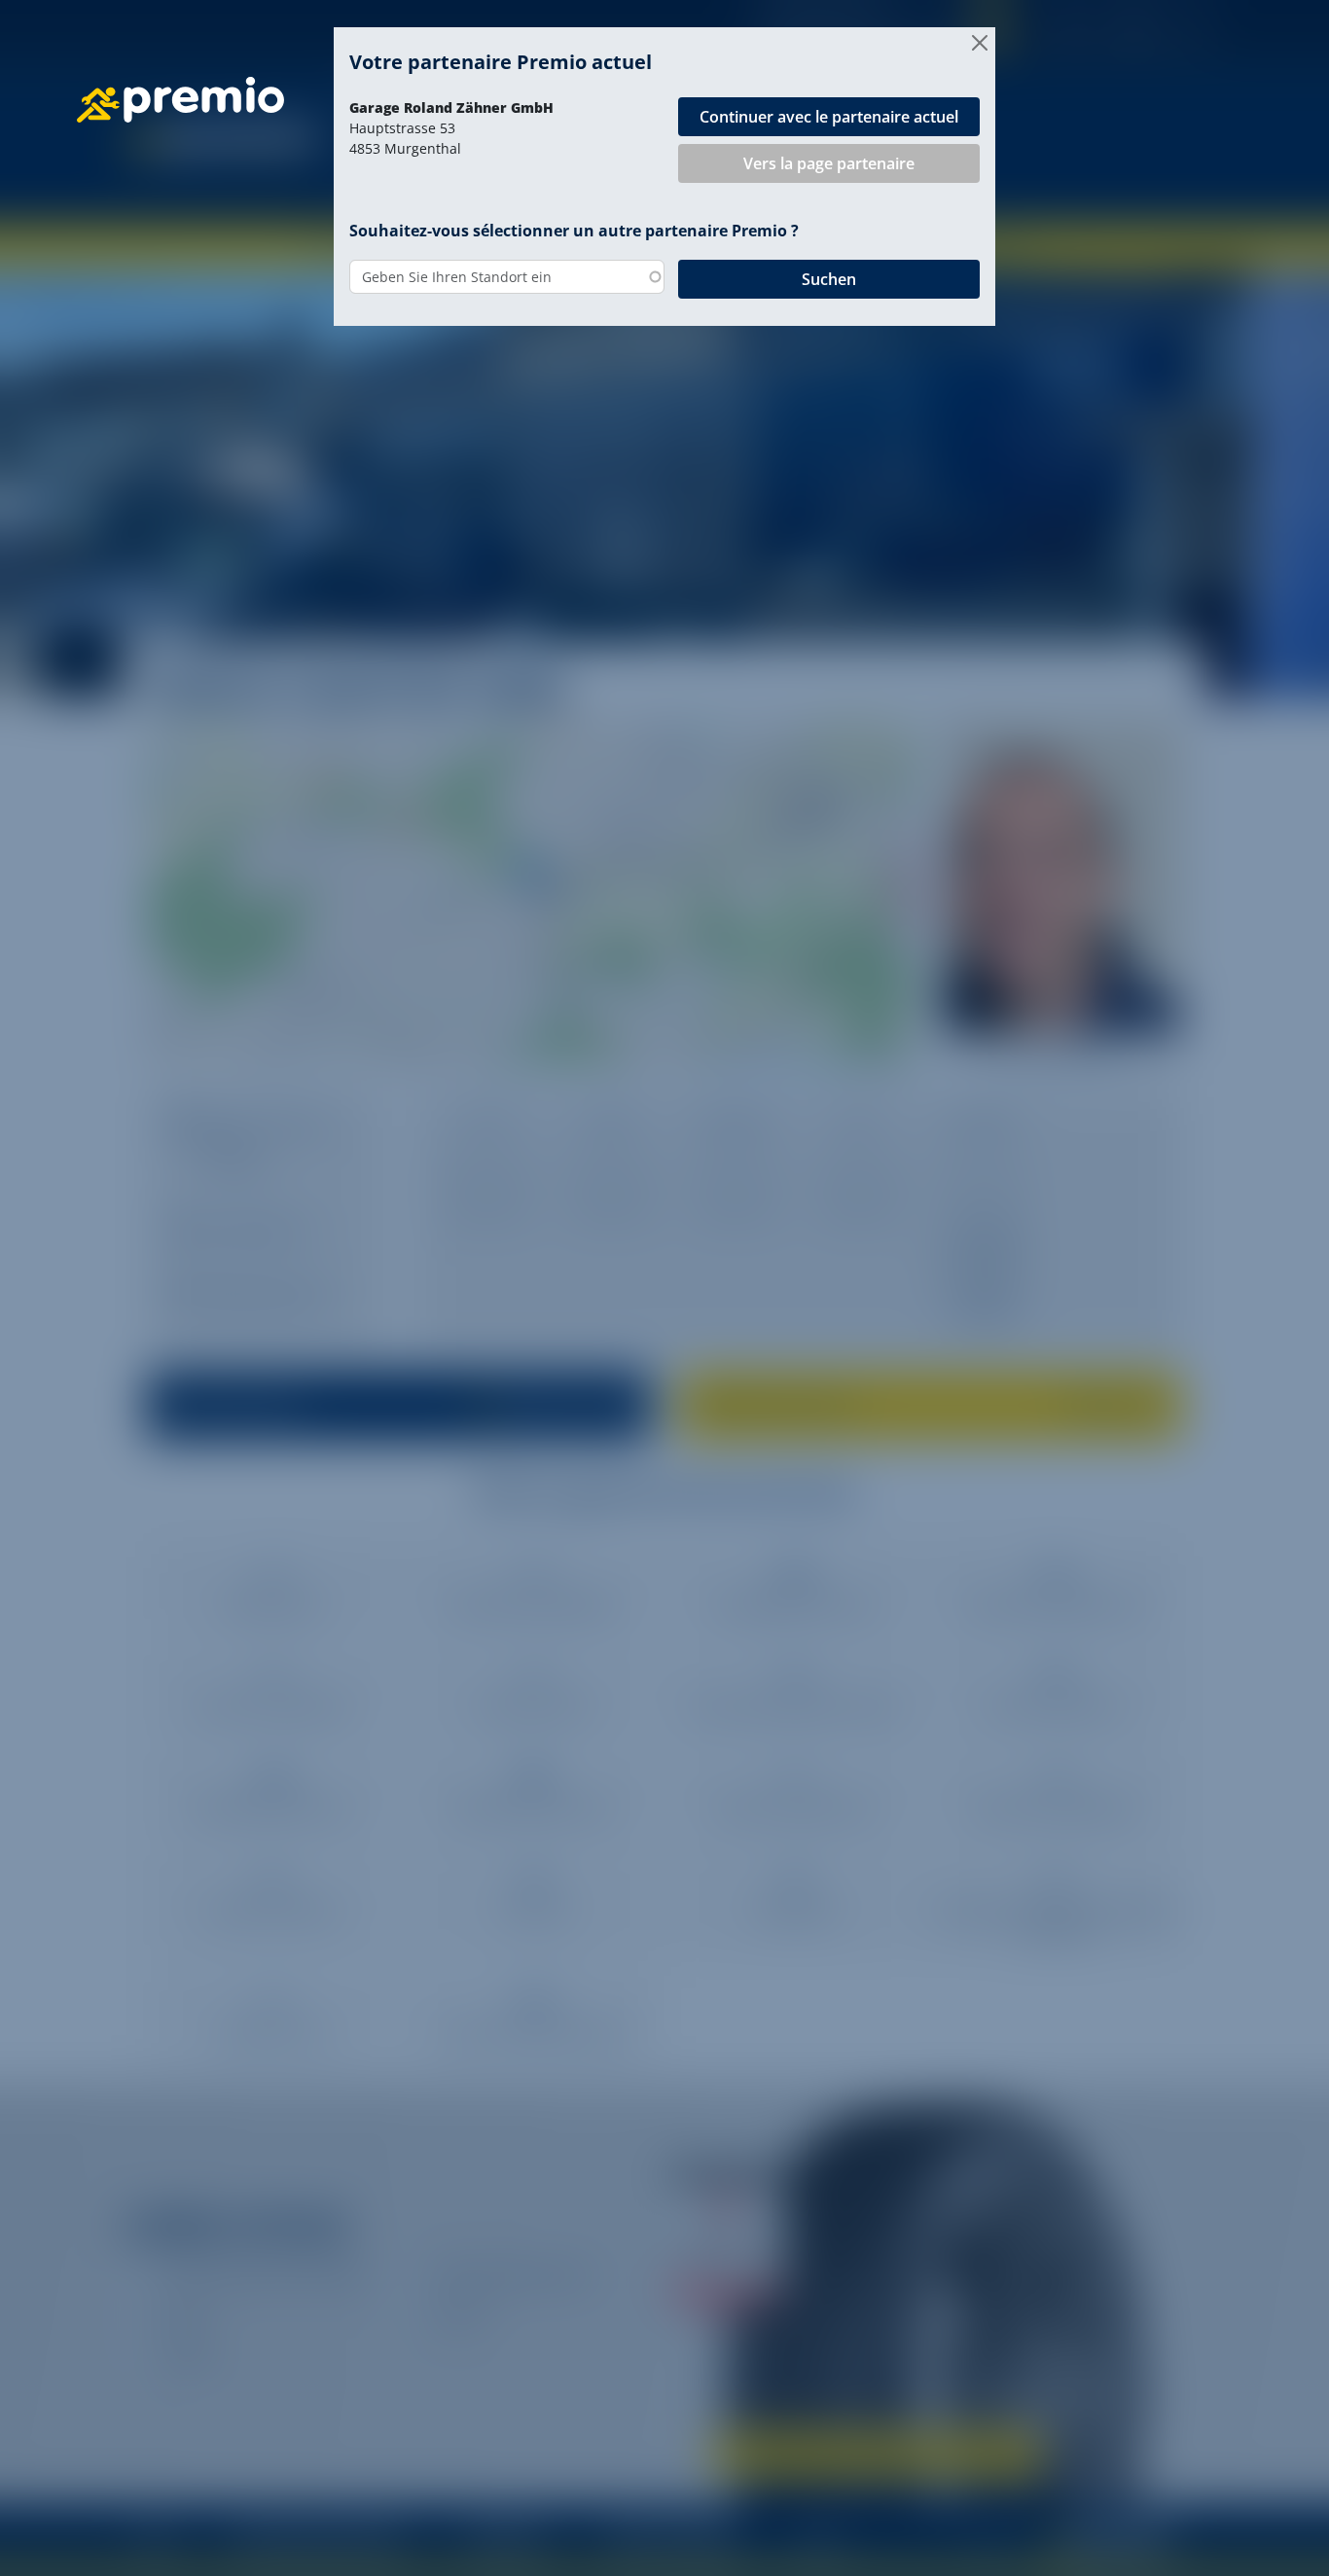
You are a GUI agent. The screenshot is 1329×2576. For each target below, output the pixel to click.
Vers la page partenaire (829, 163)
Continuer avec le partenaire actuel (829, 117)
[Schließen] (980, 43)
